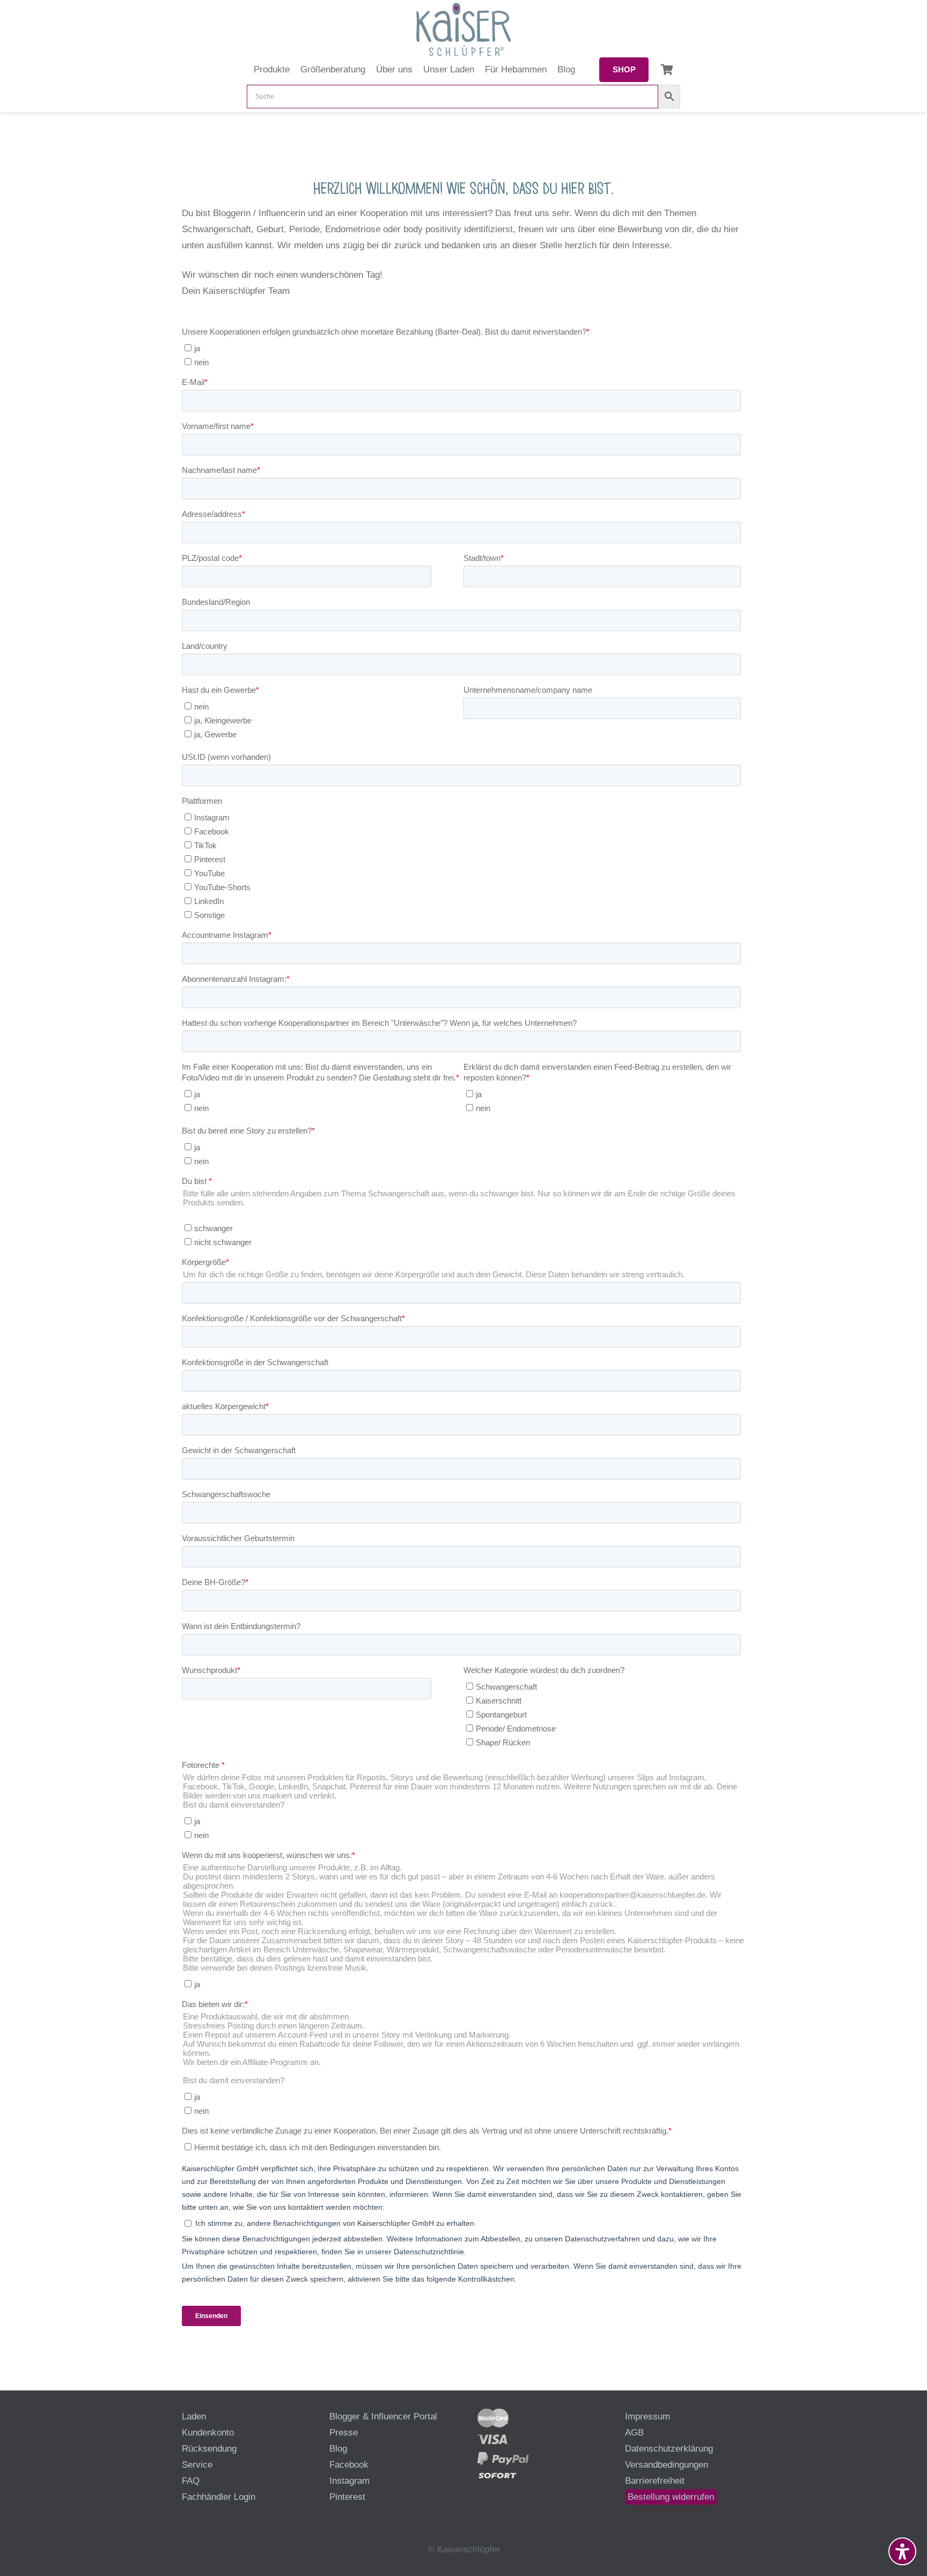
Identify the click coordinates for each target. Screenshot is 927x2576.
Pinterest (347, 2497)
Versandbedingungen (667, 2465)
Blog (338, 2449)
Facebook (349, 2465)
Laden (194, 2416)
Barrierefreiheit (655, 2481)
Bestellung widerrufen (671, 2497)
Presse (344, 2433)
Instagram (350, 2481)
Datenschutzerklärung (669, 2449)
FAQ (191, 2481)
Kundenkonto (208, 2433)
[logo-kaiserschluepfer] (464, 29)
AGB (634, 2433)
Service (197, 2465)
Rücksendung (209, 2449)
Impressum (648, 2416)
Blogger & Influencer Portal (383, 2416)
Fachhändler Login (219, 2497)
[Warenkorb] (667, 70)
